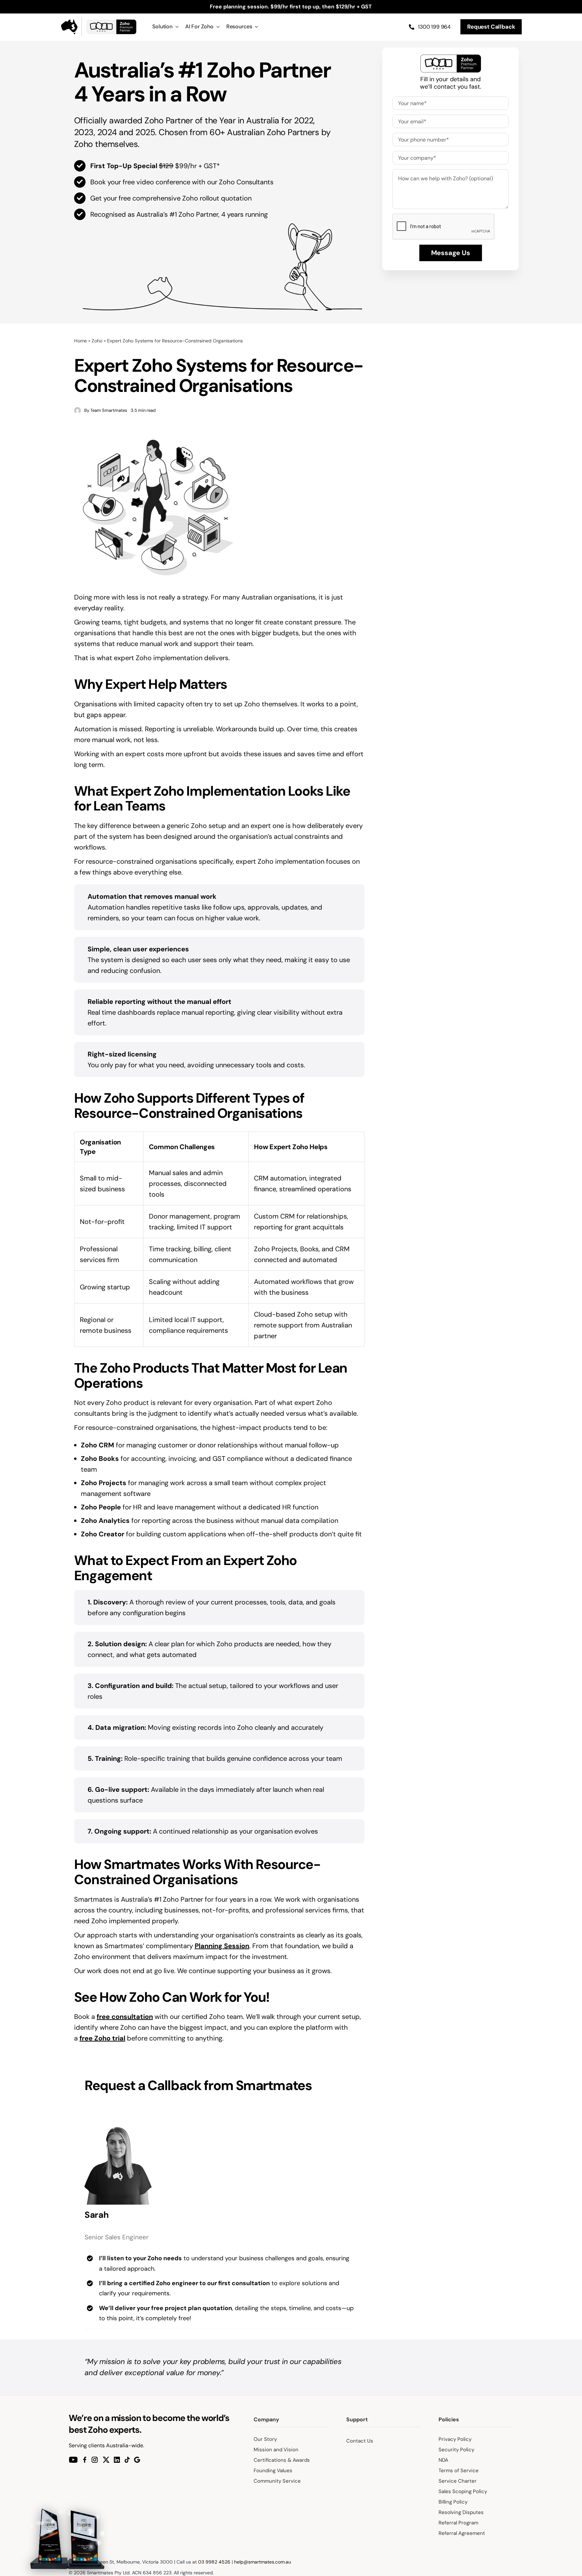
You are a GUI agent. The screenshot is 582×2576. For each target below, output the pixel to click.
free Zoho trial (102, 2038)
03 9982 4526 (214, 2562)
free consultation (125, 2017)
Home (80, 341)
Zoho (97, 341)
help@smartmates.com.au (263, 2562)
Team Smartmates (109, 410)
